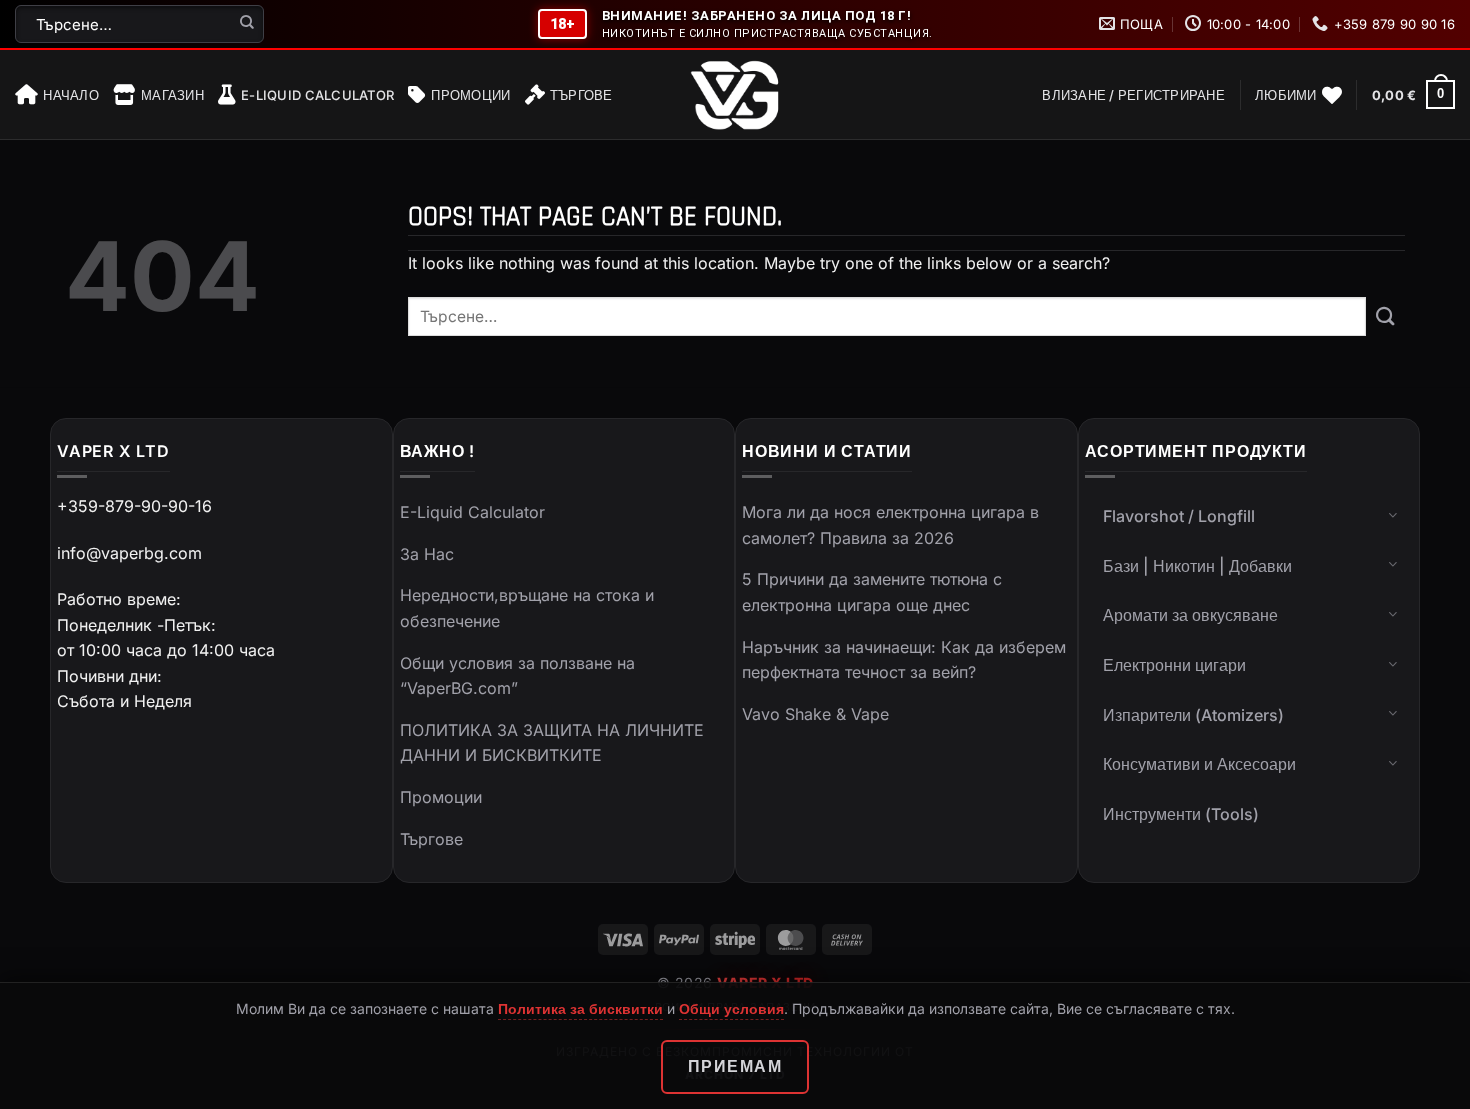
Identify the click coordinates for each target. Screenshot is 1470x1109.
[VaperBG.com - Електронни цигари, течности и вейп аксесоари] (735, 95)
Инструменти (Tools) (1181, 814)
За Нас (427, 554)
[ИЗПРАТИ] (247, 23)
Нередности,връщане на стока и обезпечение (527, 608)
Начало (71, 95)
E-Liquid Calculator (317, 95)
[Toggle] (1393, 514)
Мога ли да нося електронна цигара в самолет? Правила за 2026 (890, 525)
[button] (1133, 95)
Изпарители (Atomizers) (1193, 715)
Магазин (172, 95)
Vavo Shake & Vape (815, 714)
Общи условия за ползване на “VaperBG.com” (517, 676)
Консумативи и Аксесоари (1199, 764)
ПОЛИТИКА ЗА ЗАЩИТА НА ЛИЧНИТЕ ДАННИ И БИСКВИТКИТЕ (552, 743)
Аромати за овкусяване (1190, 615)
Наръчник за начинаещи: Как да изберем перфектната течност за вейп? (904, 660)
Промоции (470, 95)
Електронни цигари (1174, 665)
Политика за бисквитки (580, 1008)
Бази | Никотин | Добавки (1197, 566)
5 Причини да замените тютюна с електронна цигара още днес (872, 592)
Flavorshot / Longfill (1179, 516)
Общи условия (731, 1008)
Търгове (581, 95)
